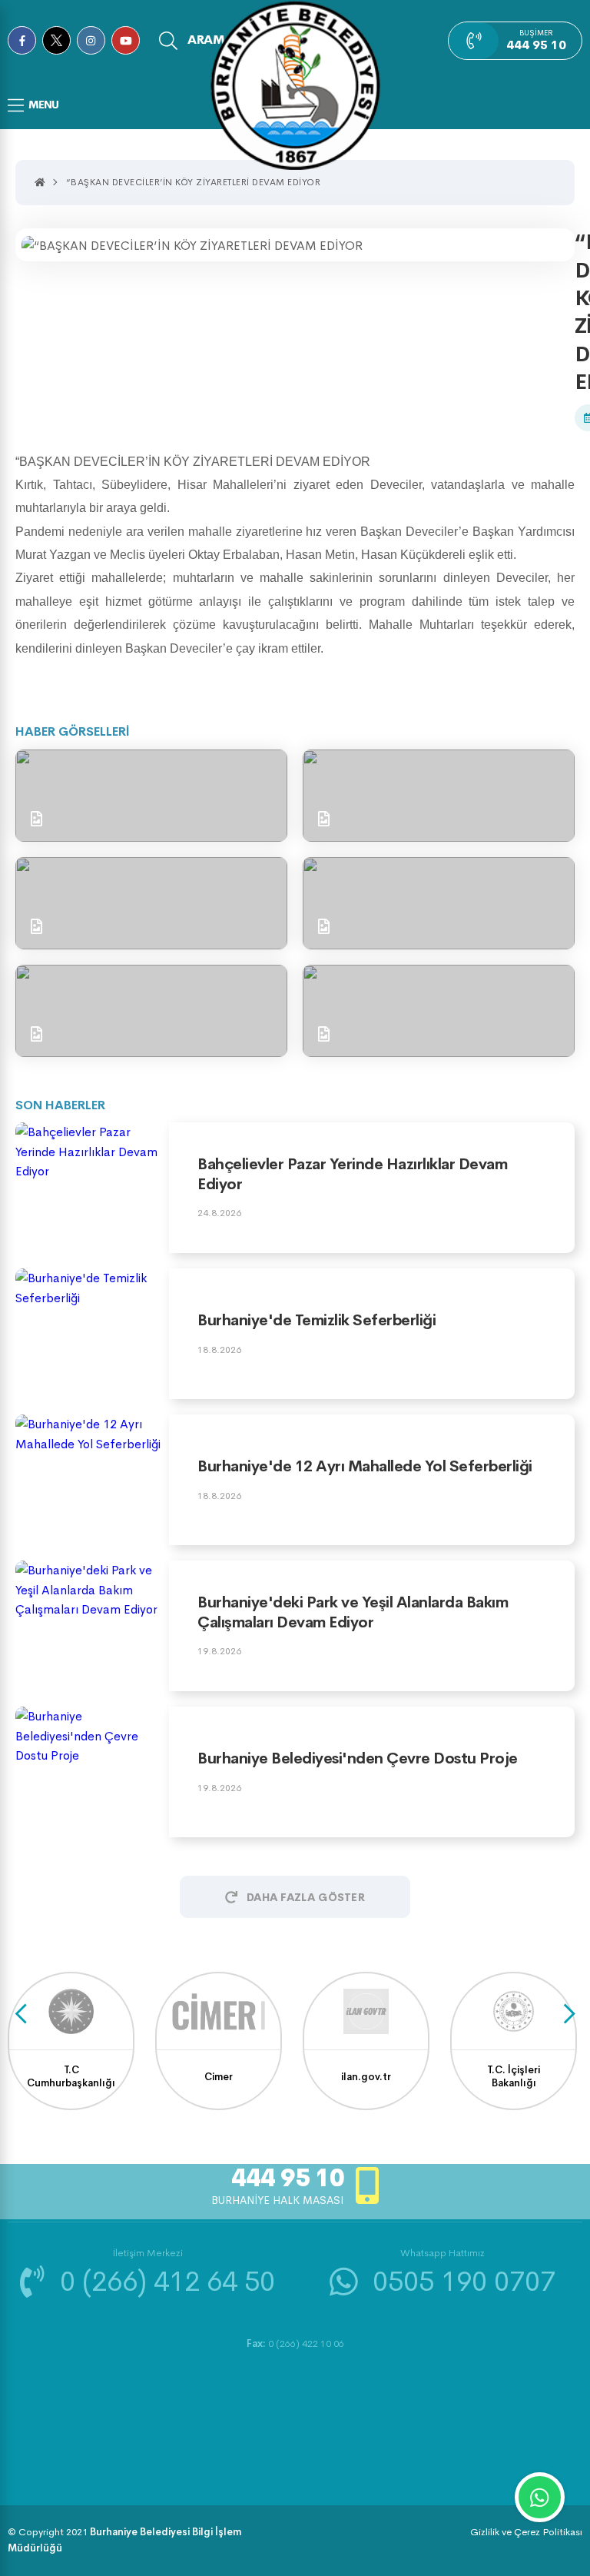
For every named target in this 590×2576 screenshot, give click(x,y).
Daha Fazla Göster (306, 1897)
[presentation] (21, 2014)
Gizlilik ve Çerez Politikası (526, 2532)
